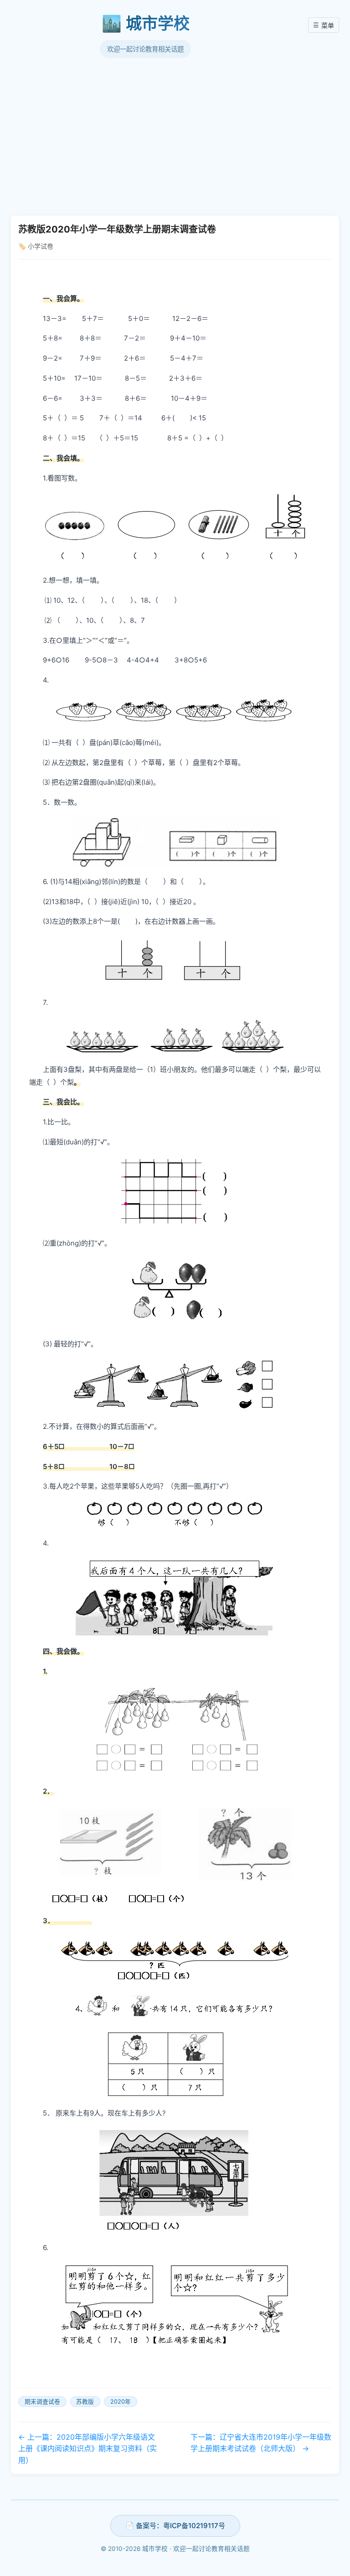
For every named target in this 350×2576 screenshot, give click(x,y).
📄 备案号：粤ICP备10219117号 (175, 2526)
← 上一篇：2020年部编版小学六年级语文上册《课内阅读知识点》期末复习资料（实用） (87, 2449)
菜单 (324, 25)
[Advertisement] (175, 136)
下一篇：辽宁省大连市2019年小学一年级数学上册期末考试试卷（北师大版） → (261, 2443)
